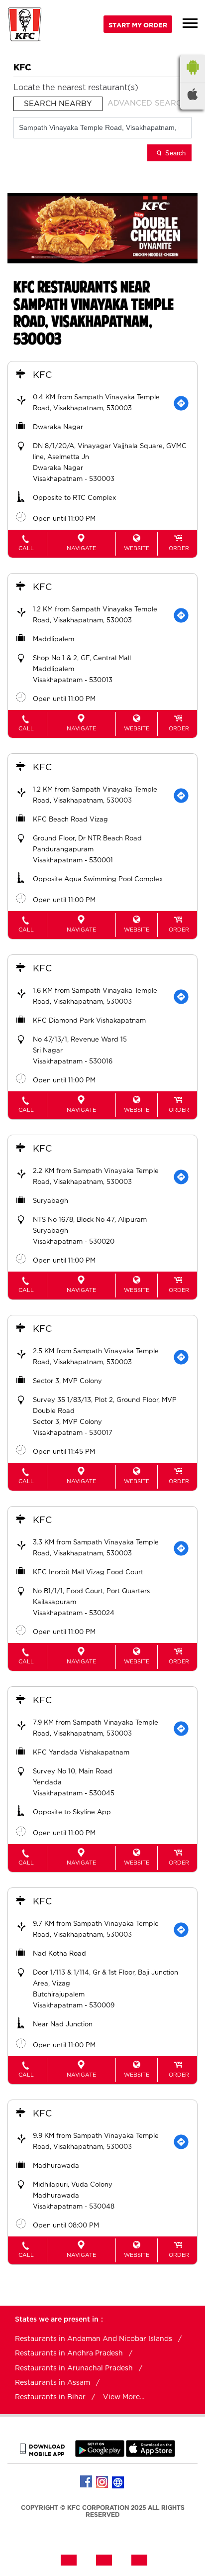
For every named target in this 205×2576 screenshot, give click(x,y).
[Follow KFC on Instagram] (102, 2482)
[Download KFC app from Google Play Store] (100, 2455)
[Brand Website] (118, 2482)
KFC (42, 375)
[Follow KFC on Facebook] (87, 2482)
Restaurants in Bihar (50, 2397)
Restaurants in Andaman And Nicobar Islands (94, 2339)
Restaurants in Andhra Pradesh (69, 2353)
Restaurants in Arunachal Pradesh (74, 2368)
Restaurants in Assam (52, 2383)
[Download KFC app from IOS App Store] (151, 2455)
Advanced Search (147, 103)
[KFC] (25, 26)
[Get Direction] (181, 403)
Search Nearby (58, 104)
